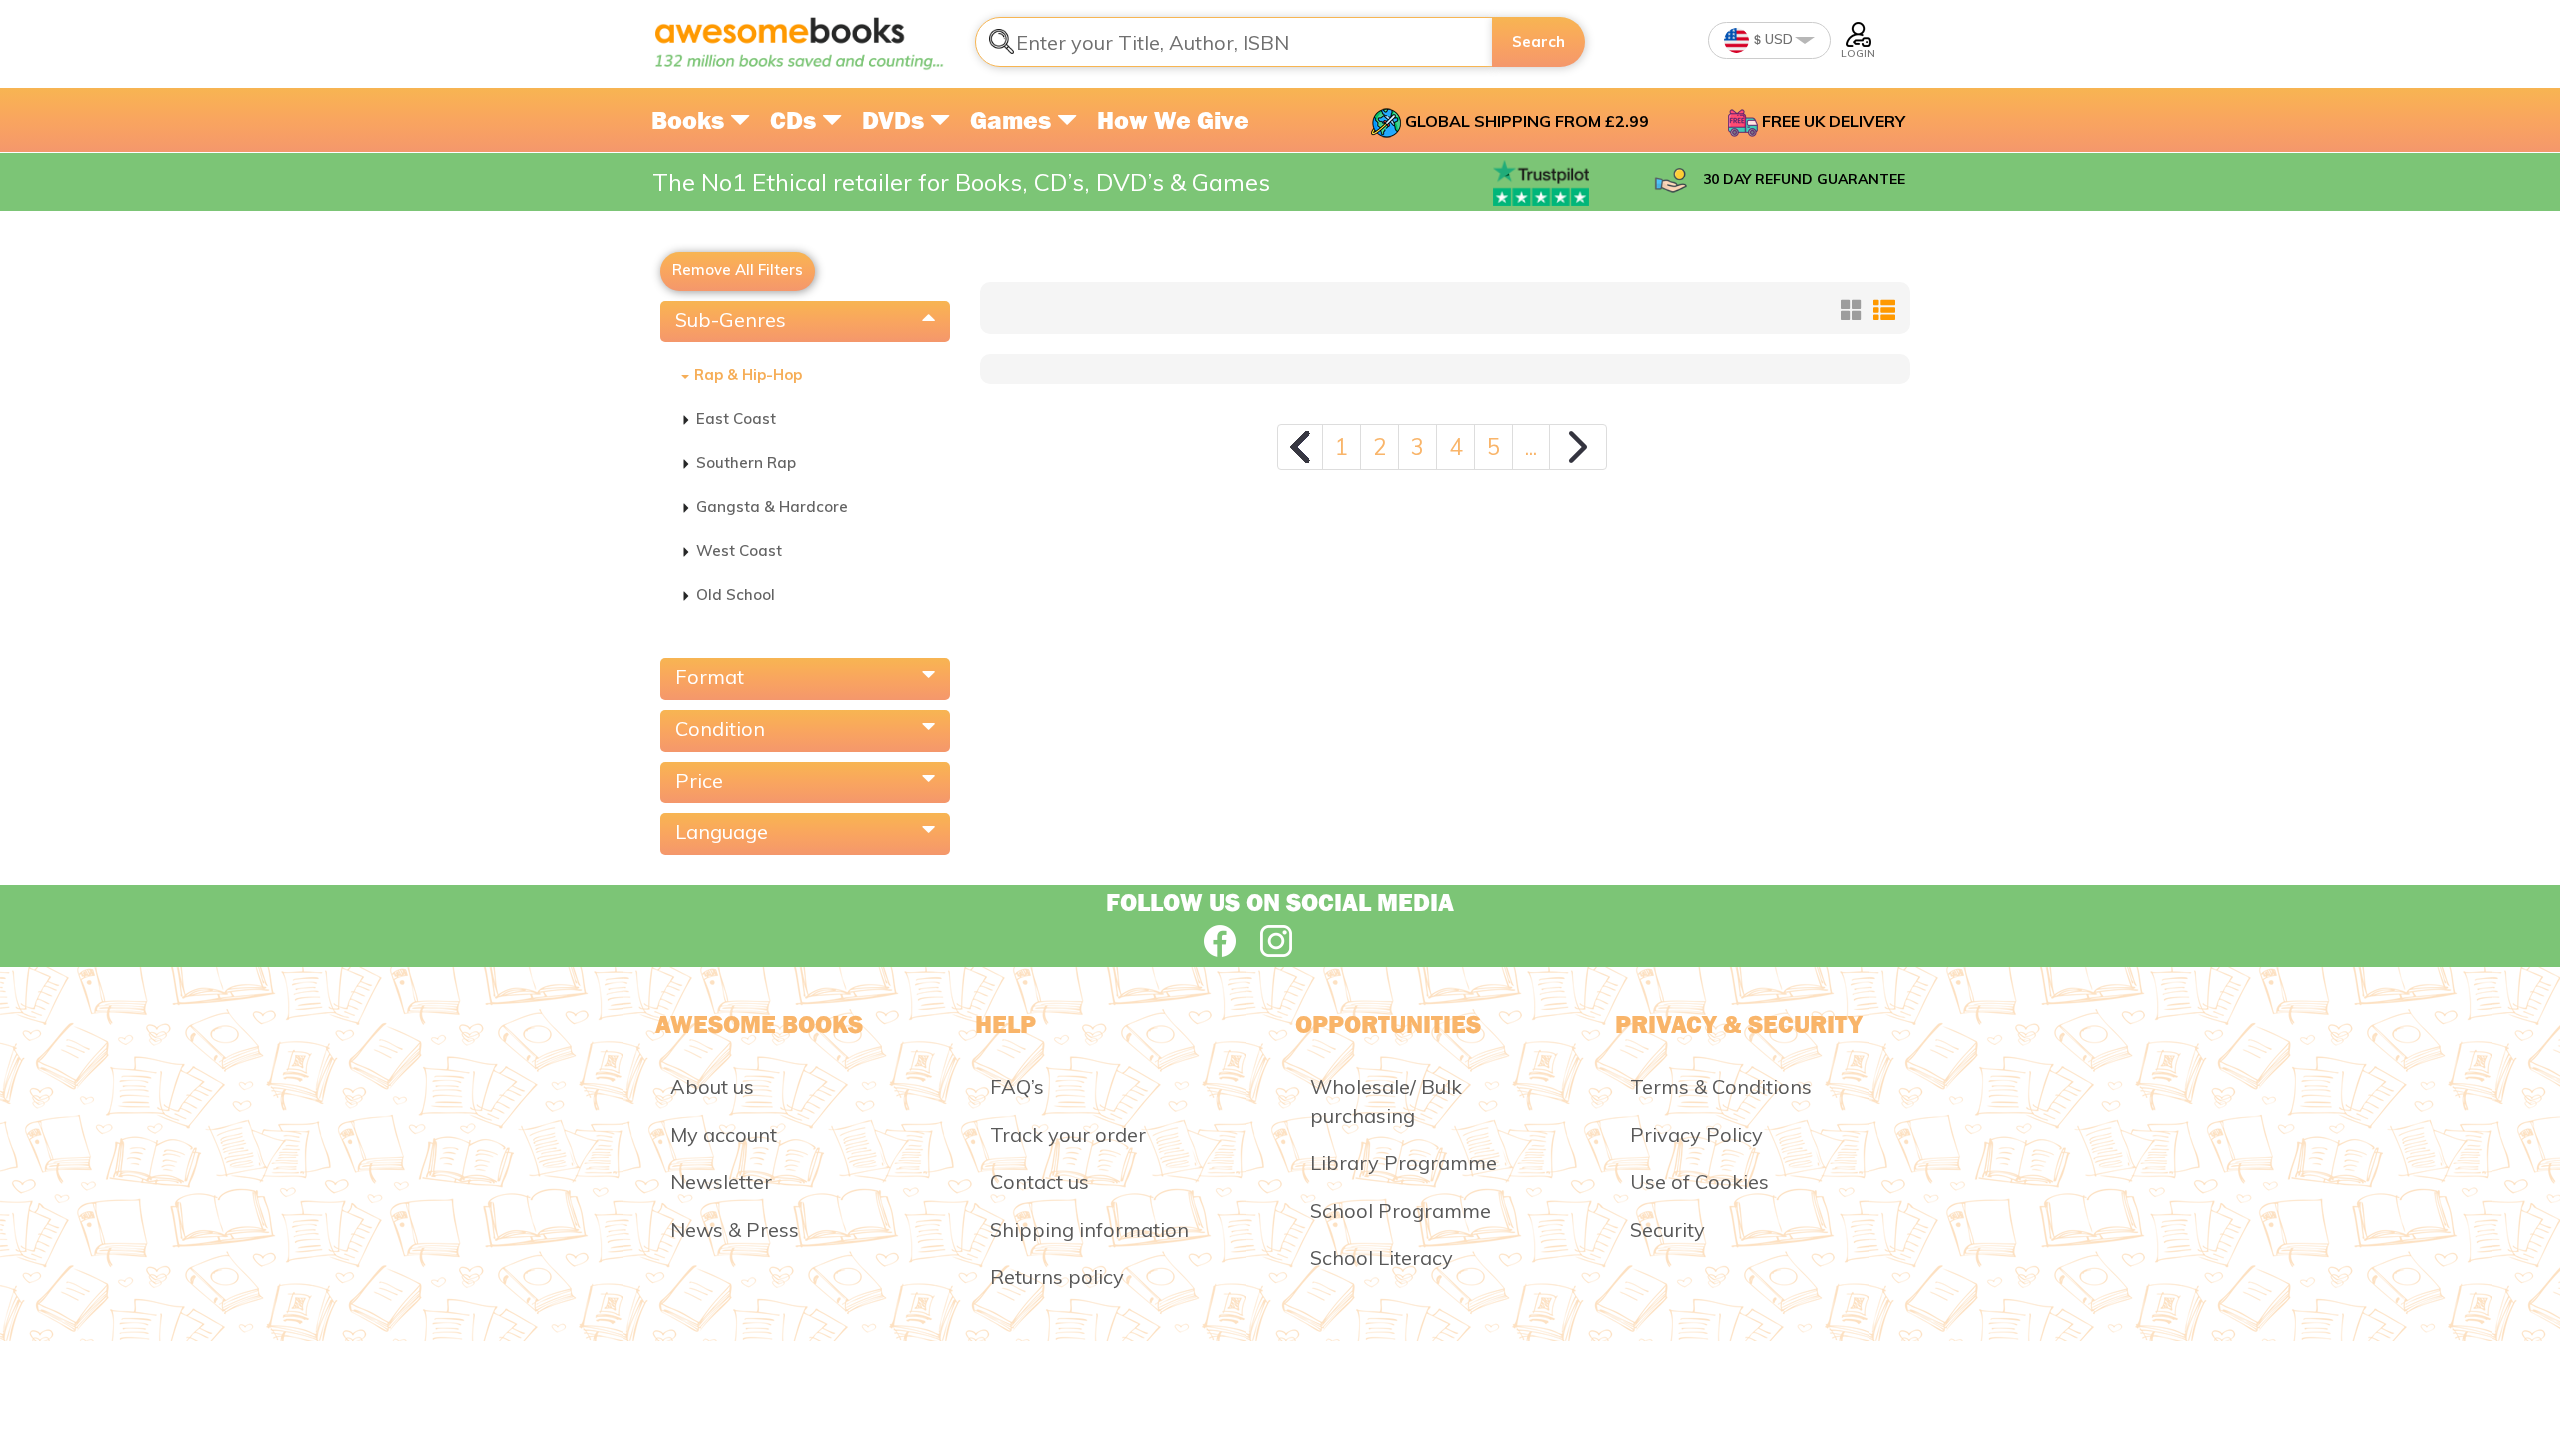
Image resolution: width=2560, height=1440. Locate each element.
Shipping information (1089, 1229)
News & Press (734, 1229)
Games (1013, 120)
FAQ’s (1017, 1086)
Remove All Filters (737, 269)
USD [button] (1777, 39)
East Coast (736, 418)
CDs (796, 120)
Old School (735, 594)
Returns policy (1057, 1276)
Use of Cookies (1699, 1181)
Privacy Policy (1696, 1134)
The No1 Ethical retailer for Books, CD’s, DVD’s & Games (961, 182)
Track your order (1068, 1134)
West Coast (739, 550)
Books (690, 120)
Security (1667, 1229)
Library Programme (1403, 1162)
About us (712, 1086)
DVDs (896, 120)
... (1531, 446)
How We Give (1173, 120)
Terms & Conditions (1721, 1086)
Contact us (1039, 1181)
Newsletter (721, 1181)
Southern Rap (746, 462)
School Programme (1400, 1210)
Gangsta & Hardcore (772, 506)
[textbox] (1234, 42)
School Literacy (1381, 1257)
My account (723, 1134)
